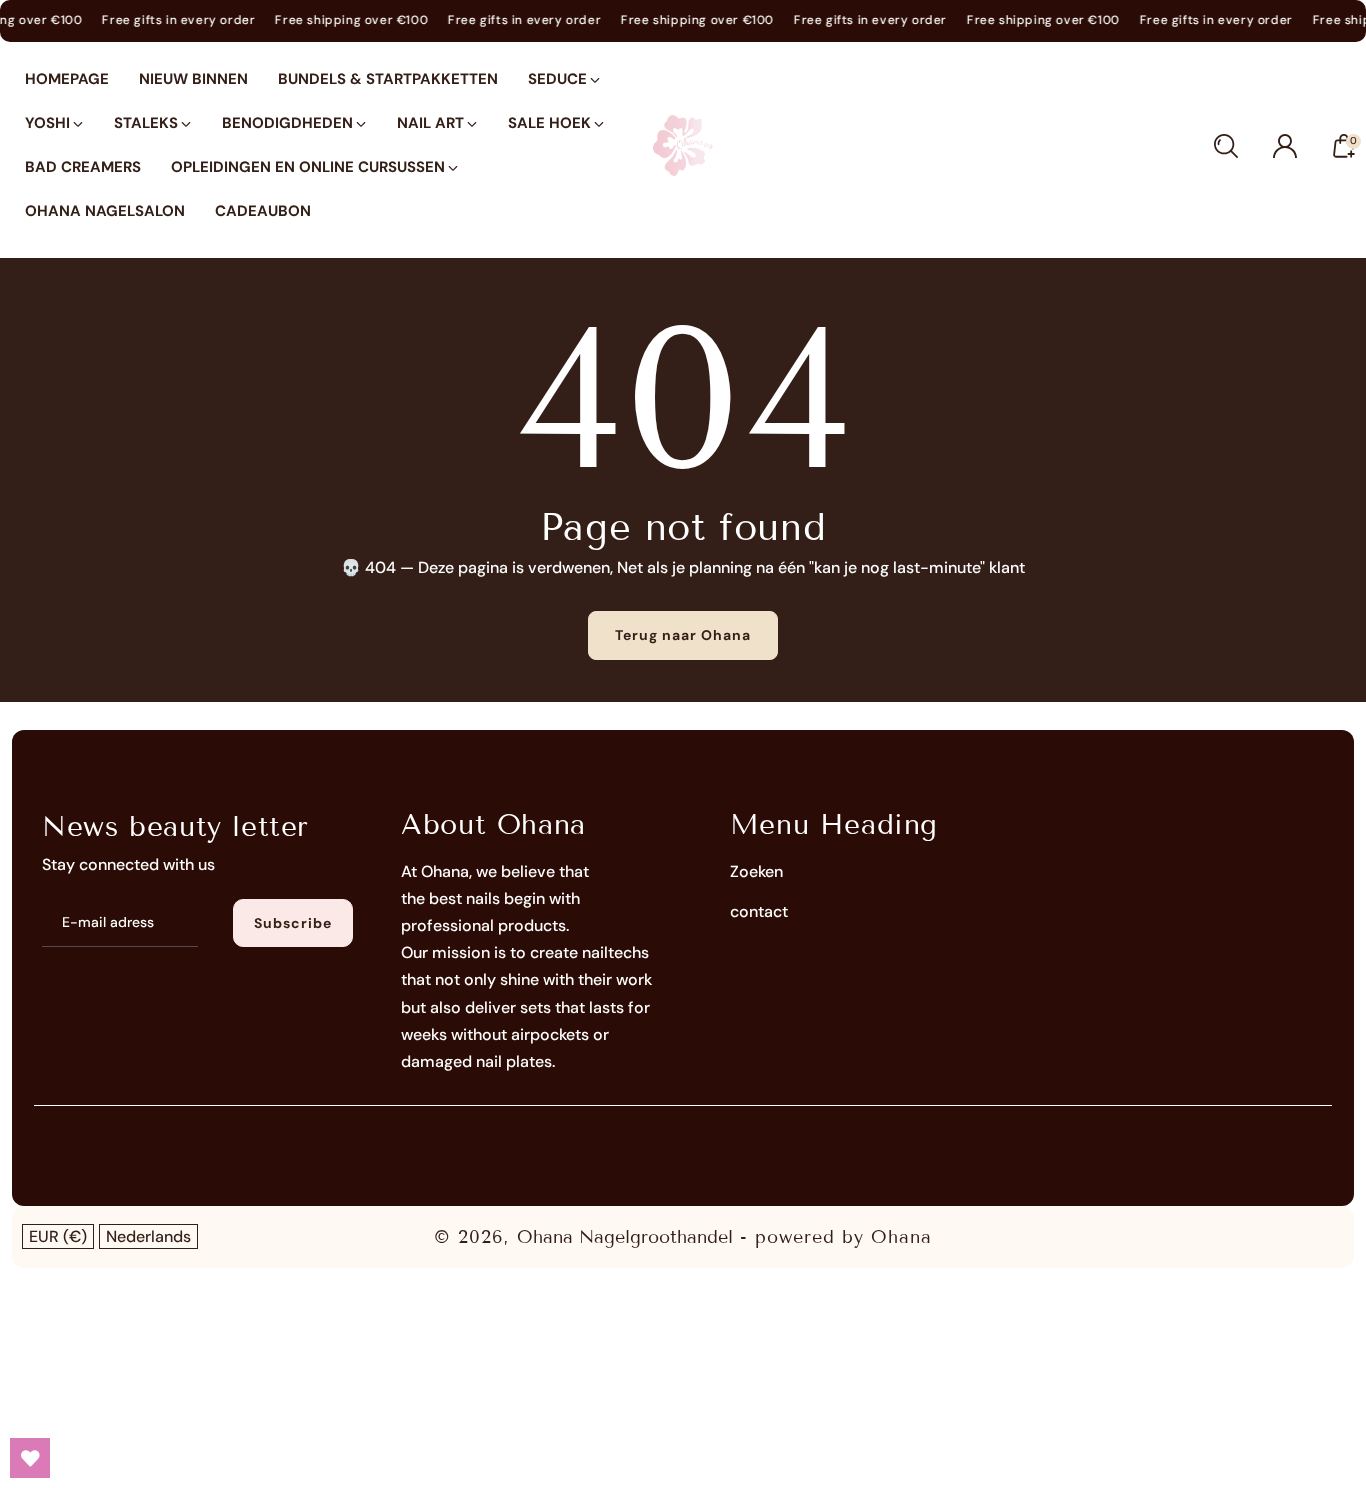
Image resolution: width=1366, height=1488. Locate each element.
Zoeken (756, 871)
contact (759, 911)
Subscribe (293, 923)
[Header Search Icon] (1226, 146)
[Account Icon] (1285, 146)
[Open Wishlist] (30, 1458)
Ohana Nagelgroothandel (625, 1237)
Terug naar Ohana (683, 635)
